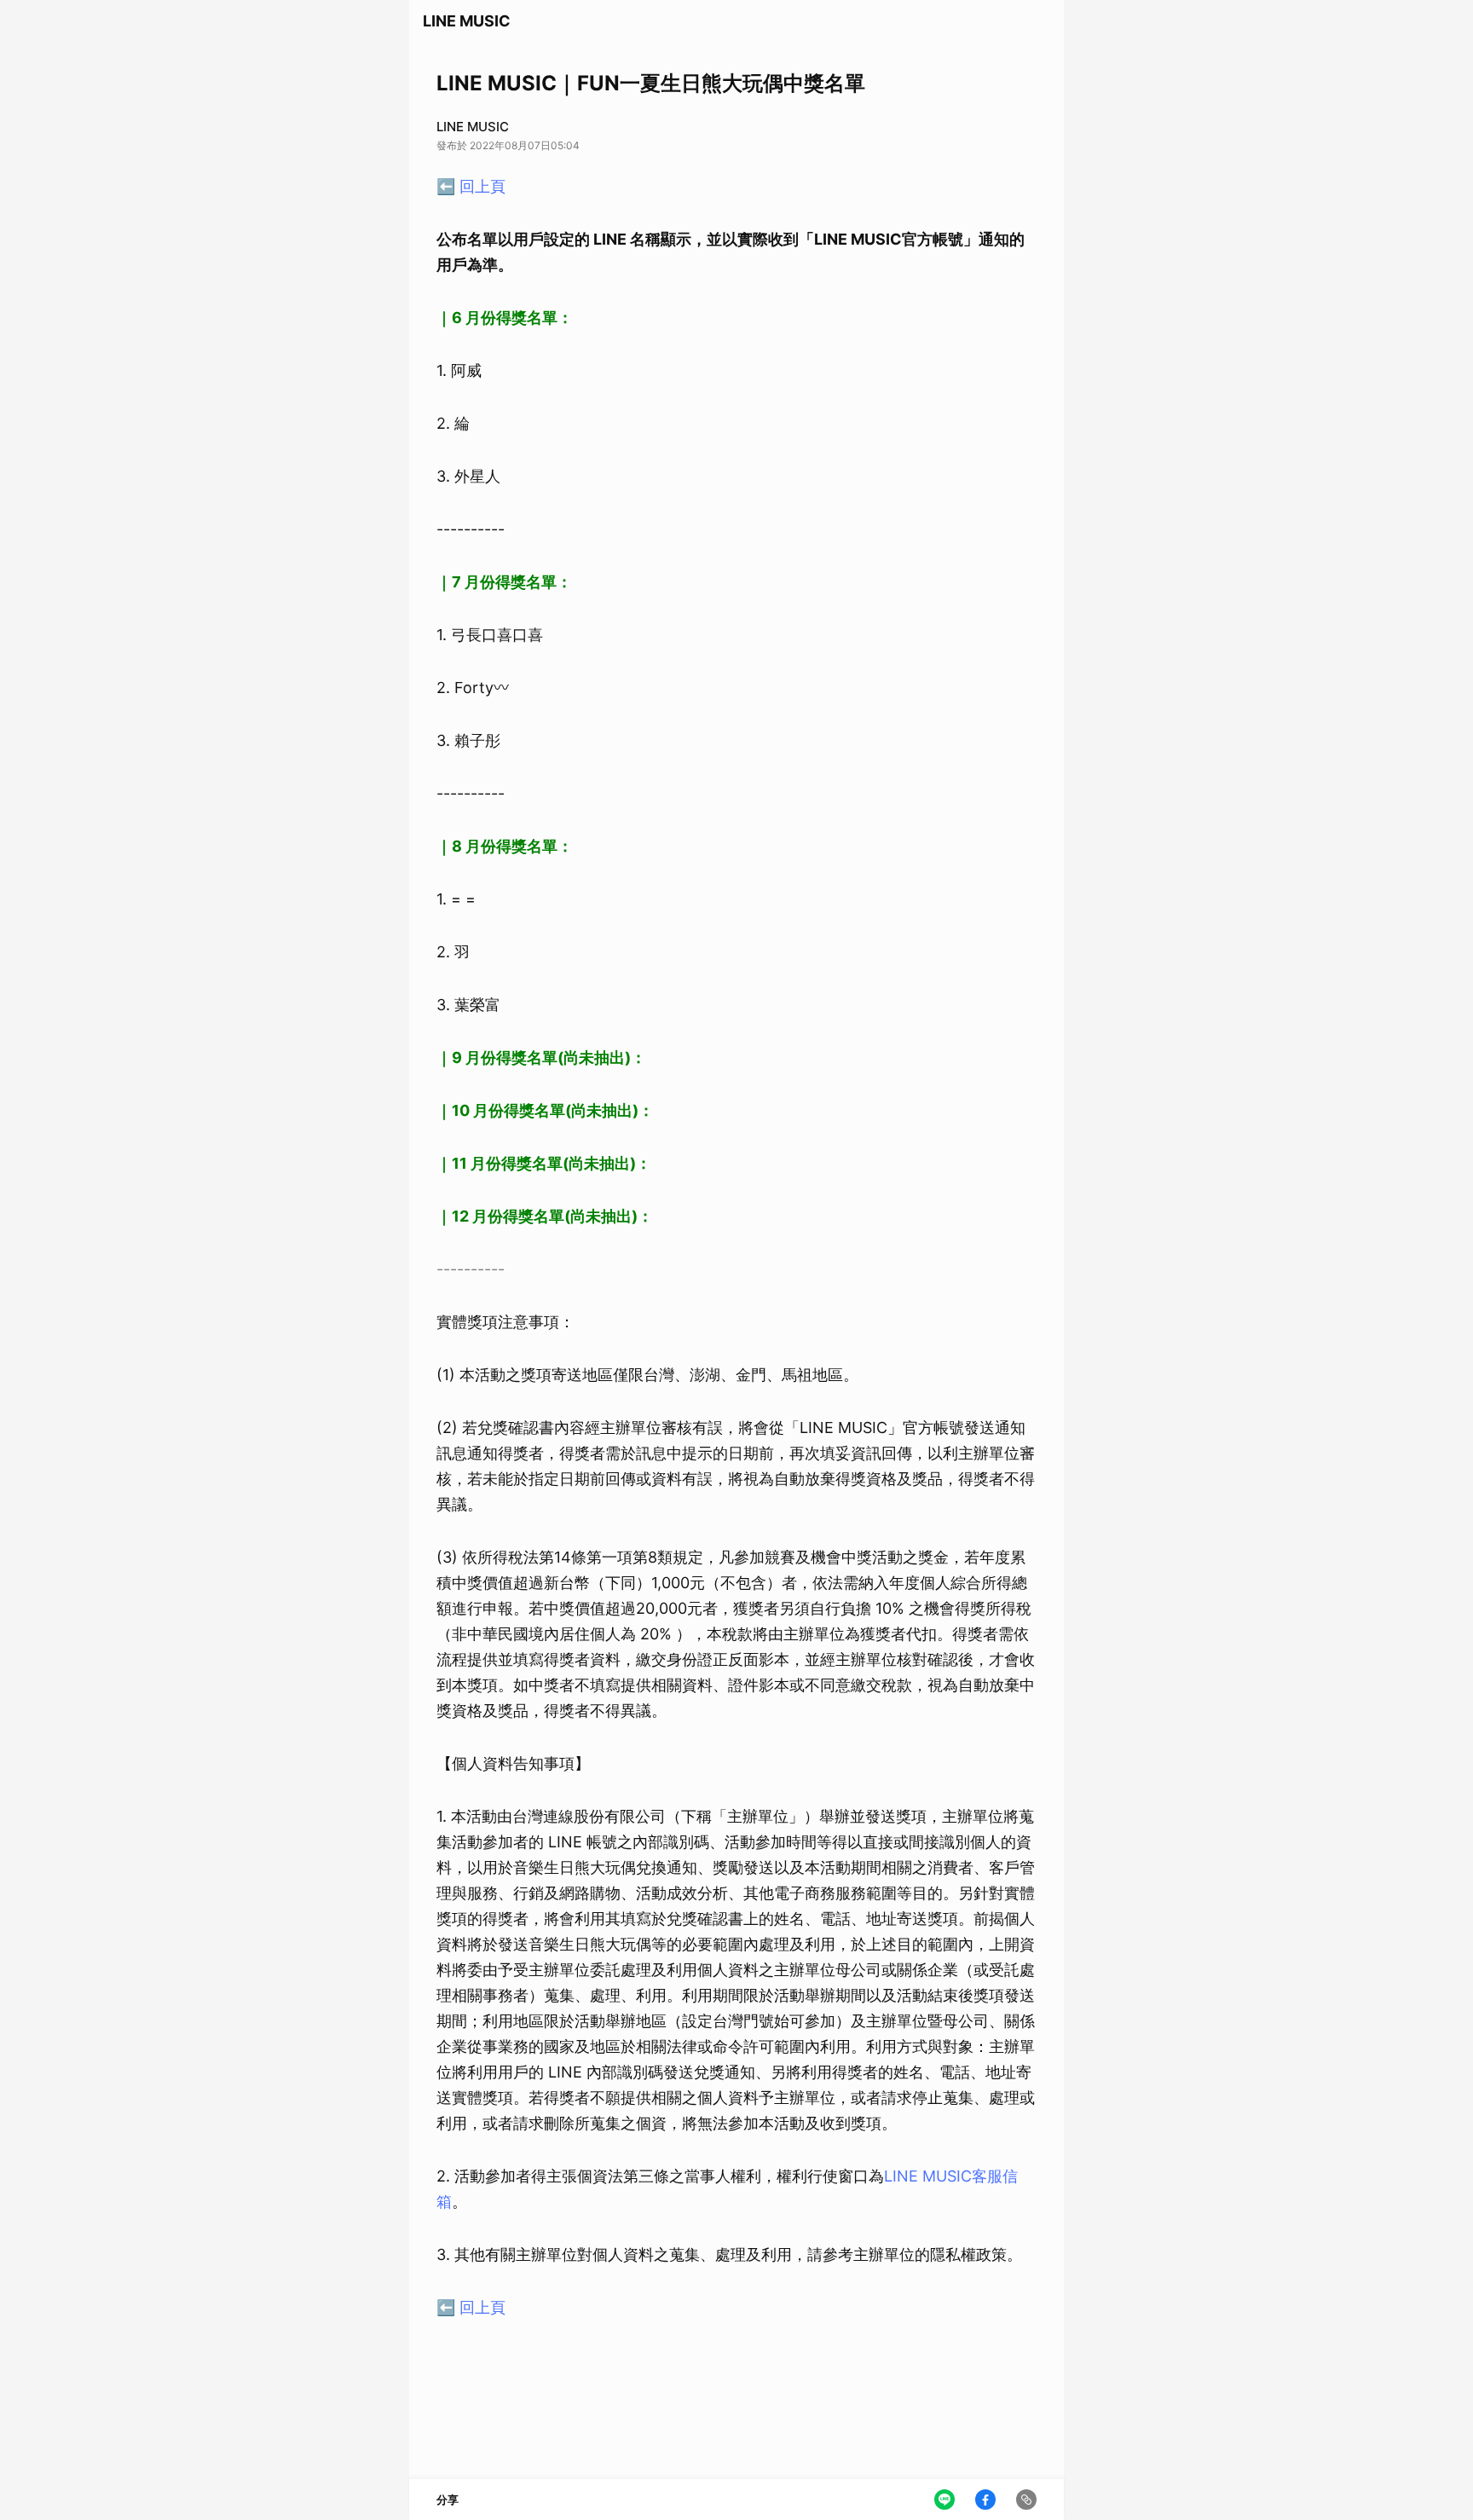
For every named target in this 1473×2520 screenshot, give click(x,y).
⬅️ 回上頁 (471, 186)
